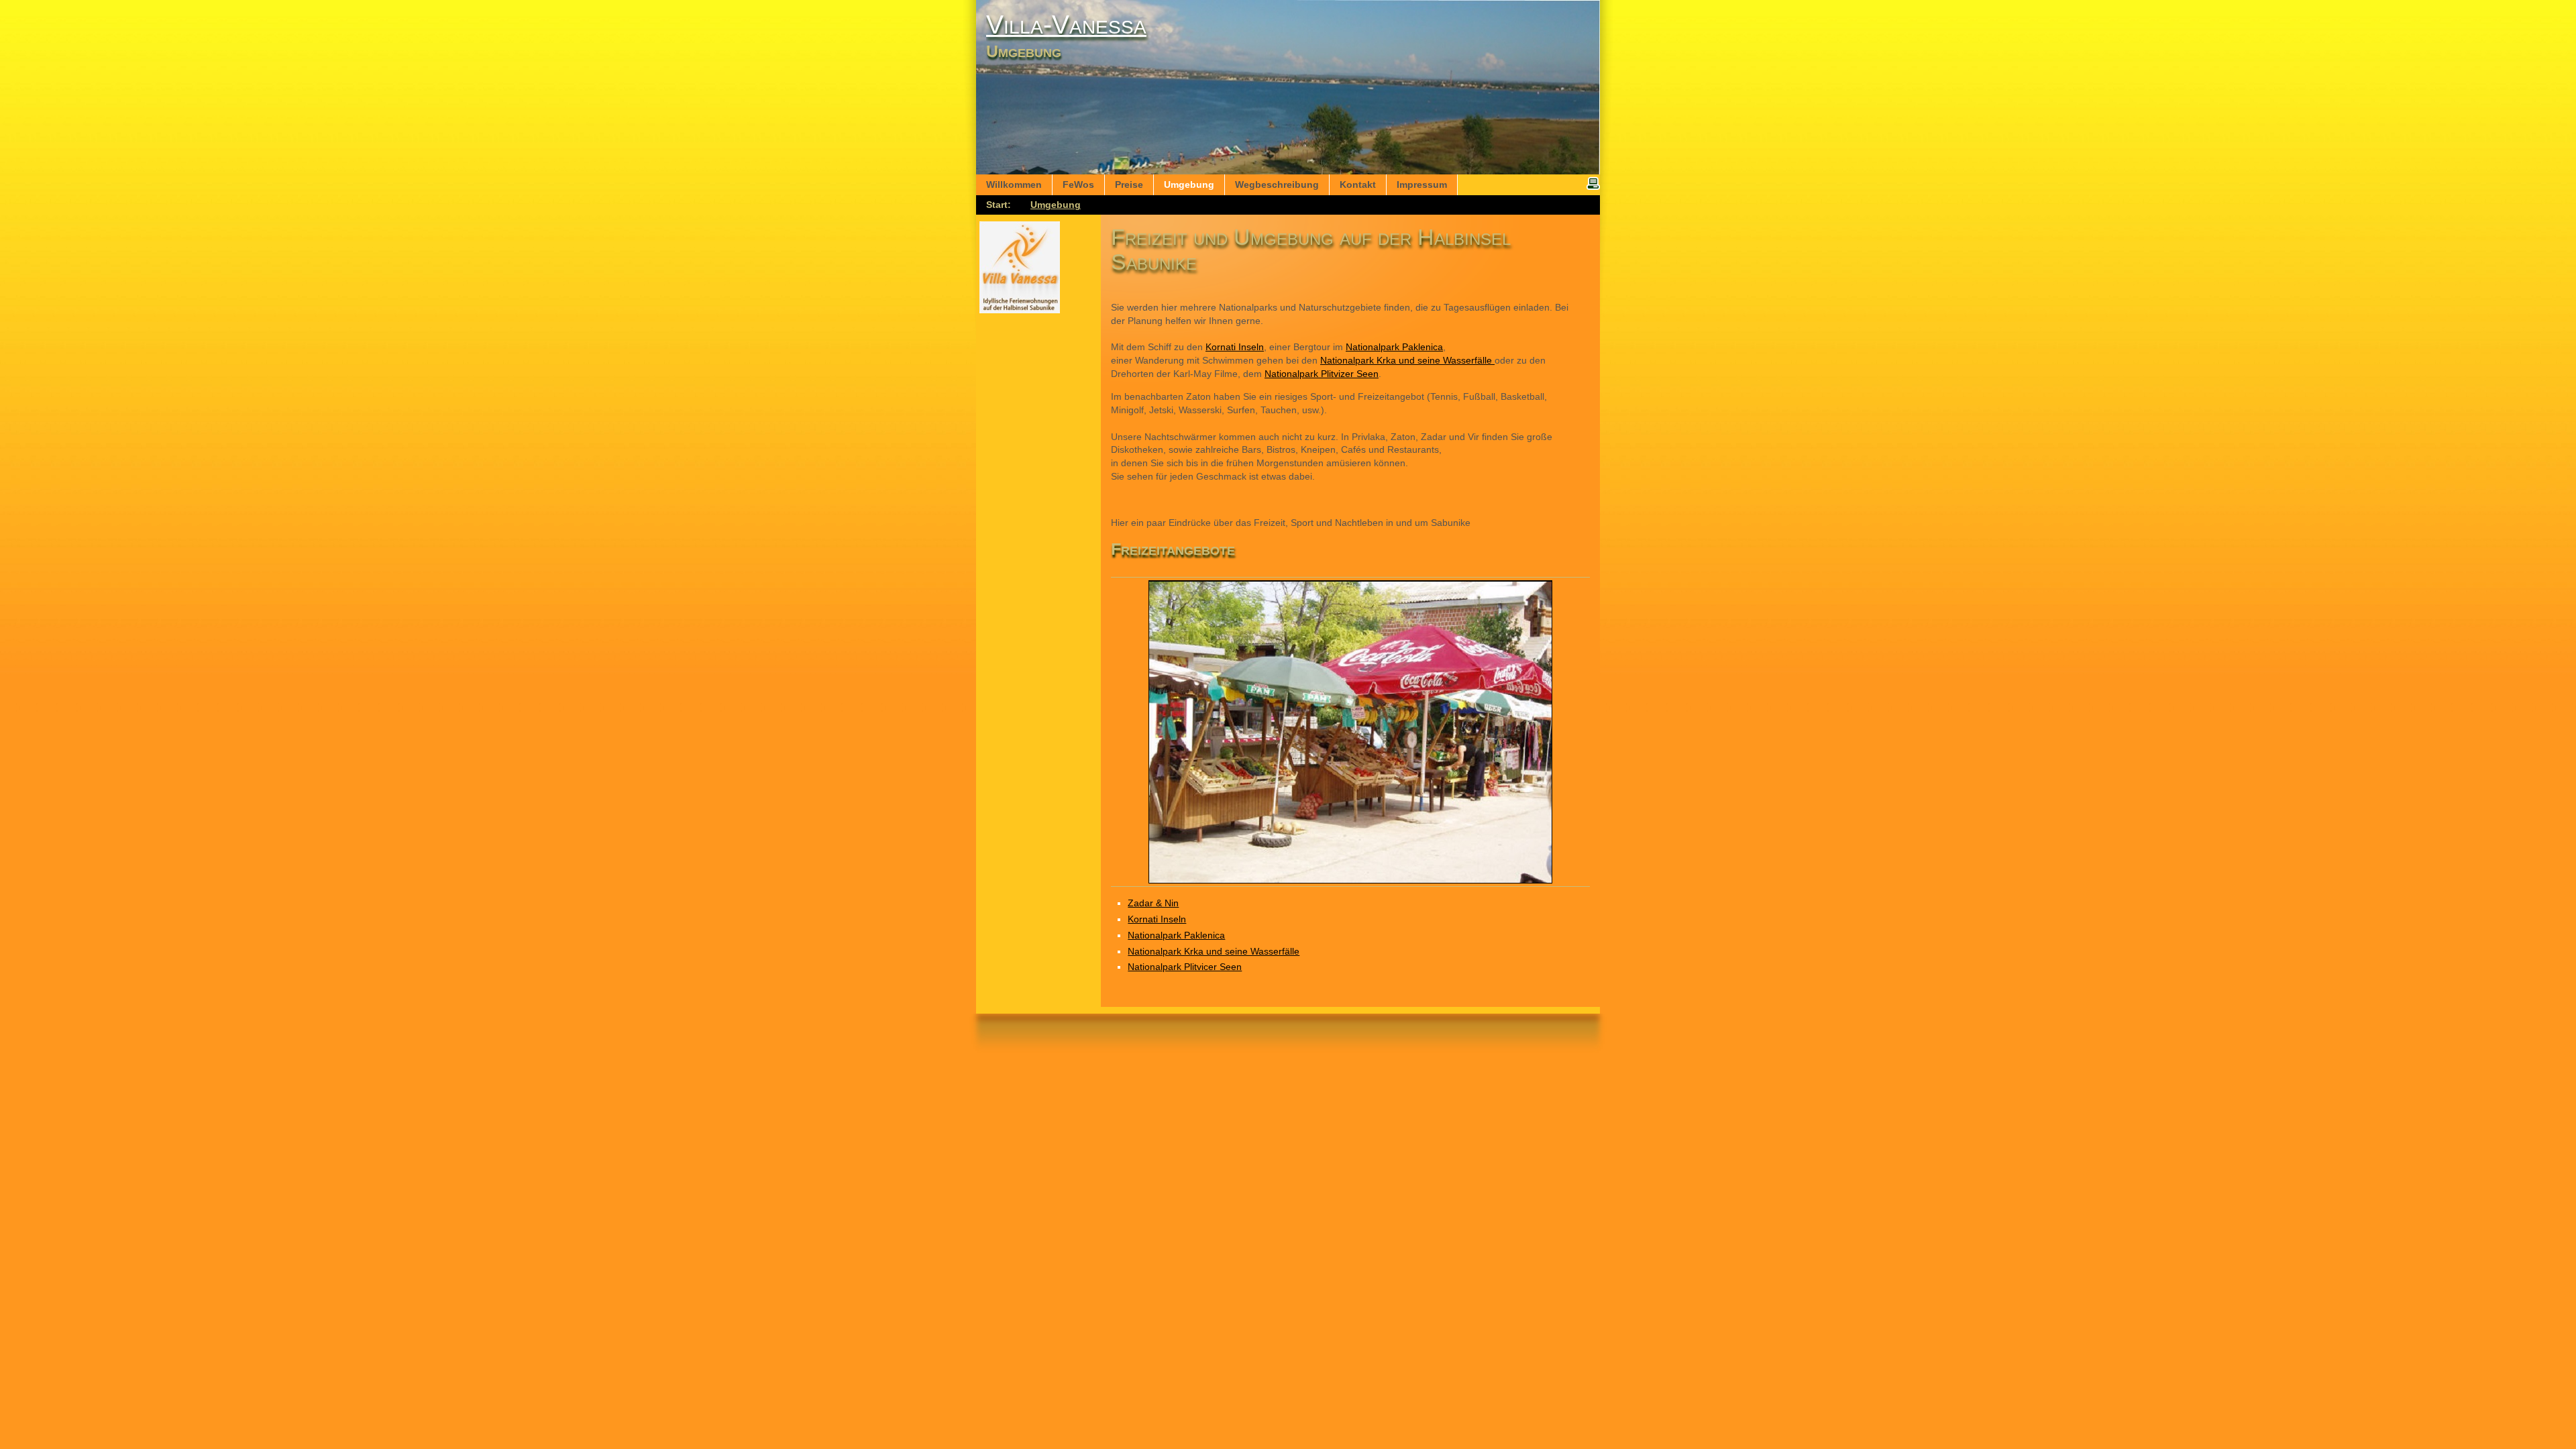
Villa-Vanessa (1066, 24)
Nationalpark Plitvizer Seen (1322, 374)
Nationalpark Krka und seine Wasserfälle (1407, 360)
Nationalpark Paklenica (1394, 347)
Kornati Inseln (1235, 347)
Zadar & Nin (1153, 903)
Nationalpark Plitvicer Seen (1185, 967)
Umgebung (1056, 205)
